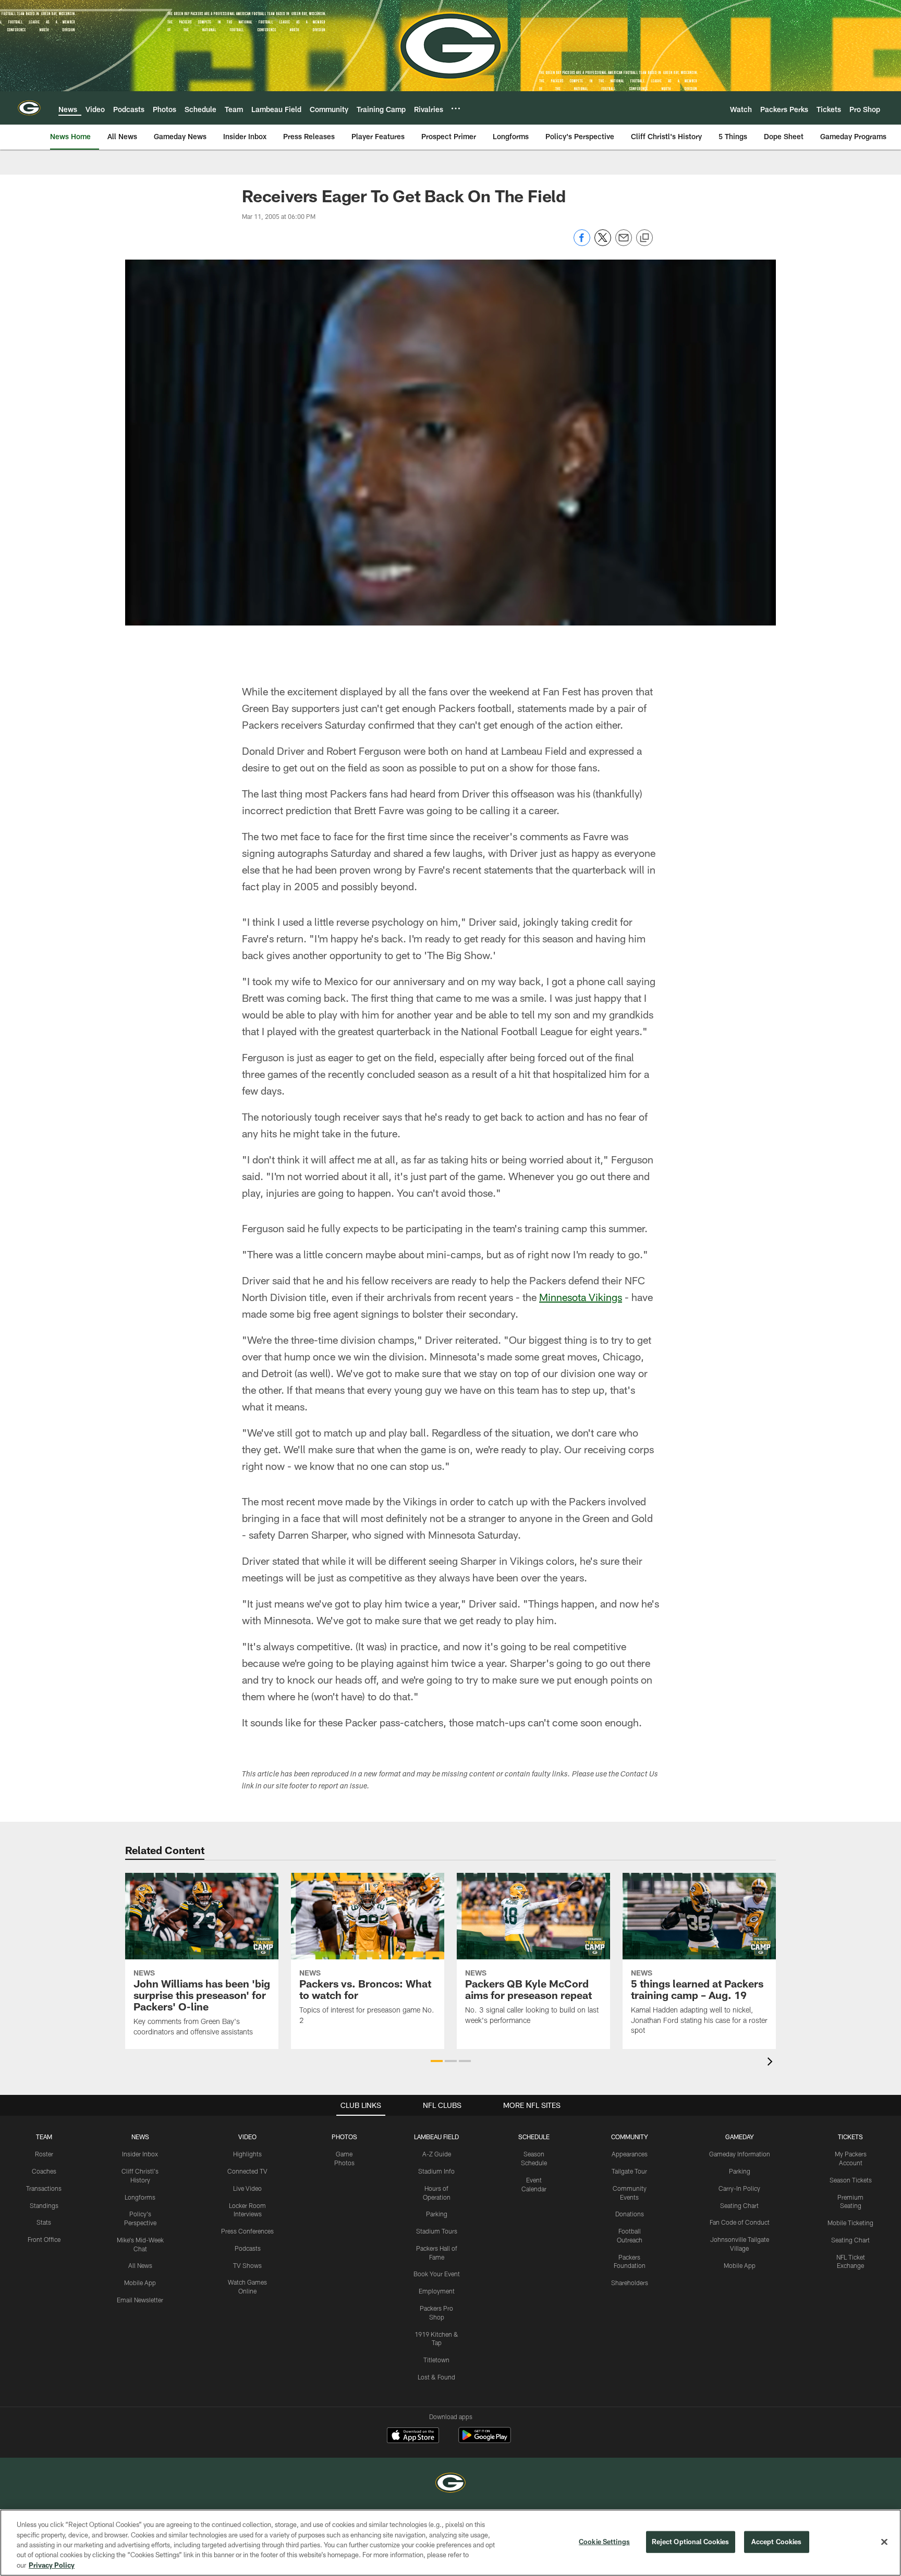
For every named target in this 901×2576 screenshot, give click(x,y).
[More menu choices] (456, 108)
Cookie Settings (604, 2542)
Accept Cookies (777, 2542)
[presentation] (772, 2063)
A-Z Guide (437, 2154)
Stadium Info (436, 2171)
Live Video (247, 2188)
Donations (630, 2214)
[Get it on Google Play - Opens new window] (485, 2440)
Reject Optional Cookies (691, 2542)
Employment (437, 2291)
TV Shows (247, 2265)
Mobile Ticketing (850, 2223)
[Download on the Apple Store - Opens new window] (413, 2436)
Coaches (44, 2171)
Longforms (140, 2197)
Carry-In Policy (739, 2188)
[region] (451, 2543)
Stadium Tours (437, 2231)
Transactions (44, 2188)
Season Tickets (851, 2180)
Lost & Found (436, 2377)
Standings (44, 2205)
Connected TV (247, 2171)
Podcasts (248, 2248)
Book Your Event (437, 2274)
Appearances (630, 2154)
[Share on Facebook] (582, 243)
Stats (44, 2222)
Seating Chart (739, 2205)
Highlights (247, 2154)
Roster (44, 2154)
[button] (437, 2061)
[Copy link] (644, 238)
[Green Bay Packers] (451, 2484)
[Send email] (624, 243)
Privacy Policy (52, 2565)
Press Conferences (247, 2231)
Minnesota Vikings (581, 1297)
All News (140, 2265)
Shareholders (630, 2283)
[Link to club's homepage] (29, 108)
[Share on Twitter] (603, 243)
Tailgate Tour (629, 2171)
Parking (437, 2214)
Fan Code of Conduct (740, 2222)
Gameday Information (740, 2154)
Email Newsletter (140, 2300)
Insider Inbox (140, 2154)
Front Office (44, 2239)
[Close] (884, 2542)
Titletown (436, 2360)
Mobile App (140, 2283)
